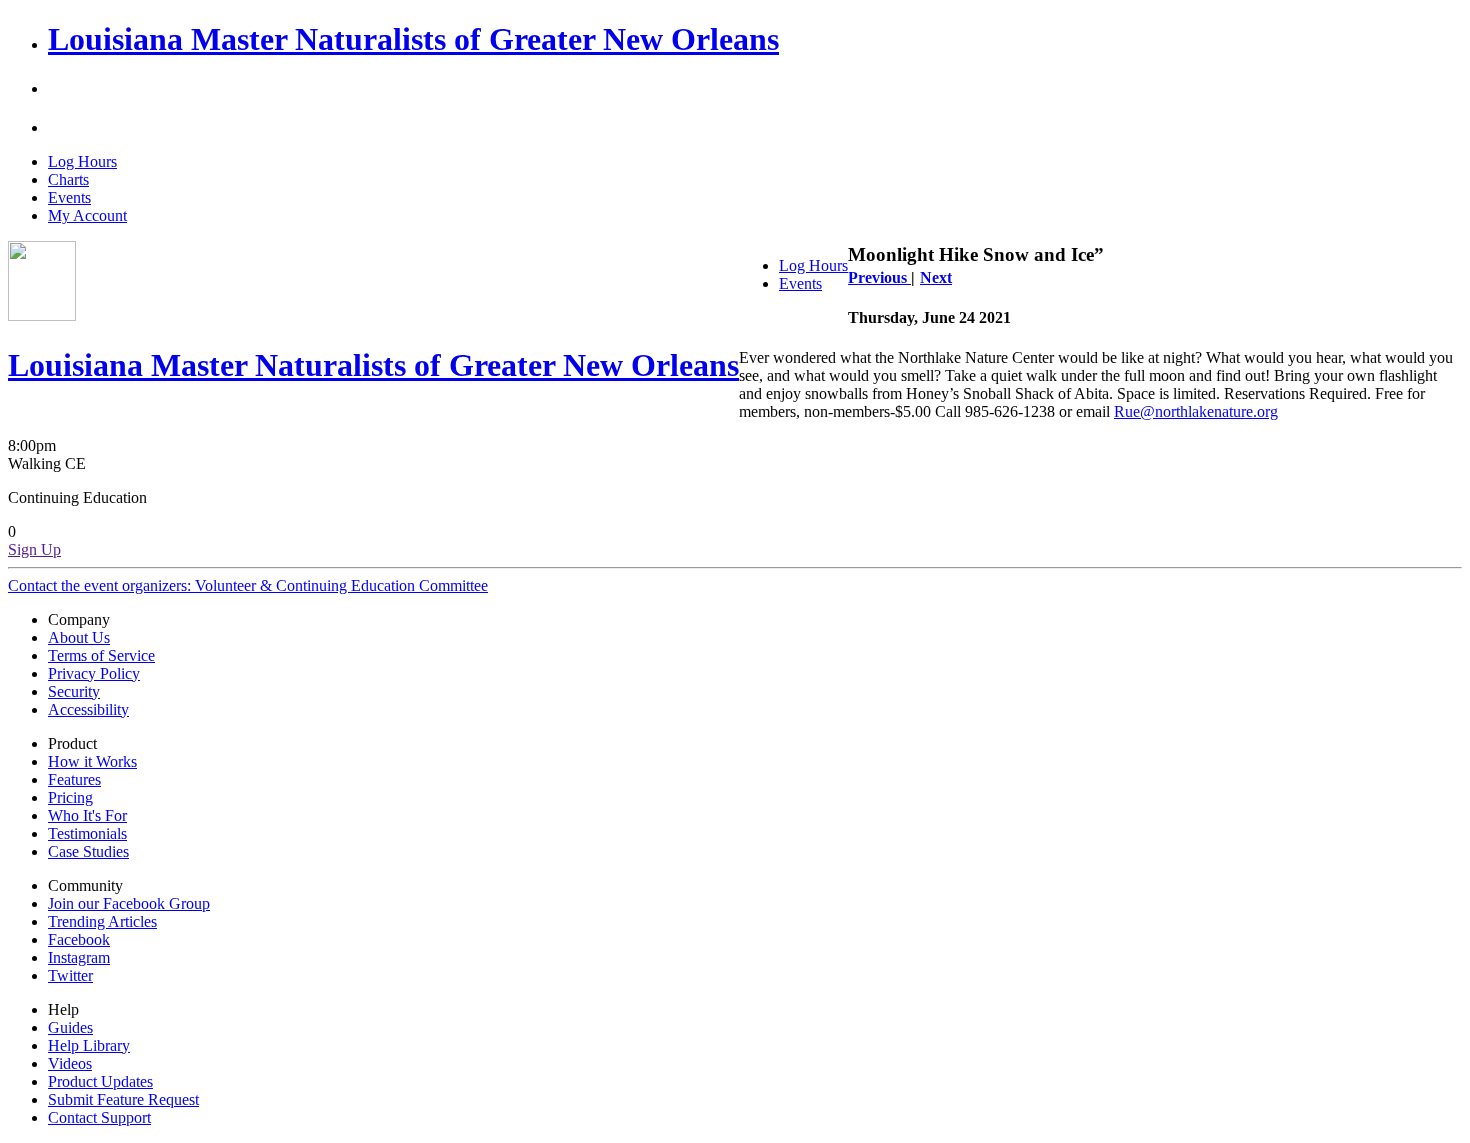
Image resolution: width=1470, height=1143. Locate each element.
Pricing (70, 797)
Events (69, 197)
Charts (68, 179)
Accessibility (88, 709)
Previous (879, 277)
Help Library (89, 1045)
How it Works (92, 761)
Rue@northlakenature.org (1196, 411)
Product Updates (100, 1081)
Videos (70, 1063)
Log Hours (82, 161)
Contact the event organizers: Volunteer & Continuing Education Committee (248, 585)
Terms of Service (101, 655)
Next (936, 277)
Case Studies (88, 851)
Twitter (70, 975)
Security (74, 691)
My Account (87, 215)
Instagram (79, 957)
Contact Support (99, 1117)
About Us (79, 637)
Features (74, 779)
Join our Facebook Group (129, 903)
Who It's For (87, 815)
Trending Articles (102, 921)
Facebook (79, 939)
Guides (70, 1027)
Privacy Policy (94, 673)
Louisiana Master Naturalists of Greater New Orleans (413, 39)
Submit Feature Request (123, 1099)
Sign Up (34, 549)
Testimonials (87, 833)
